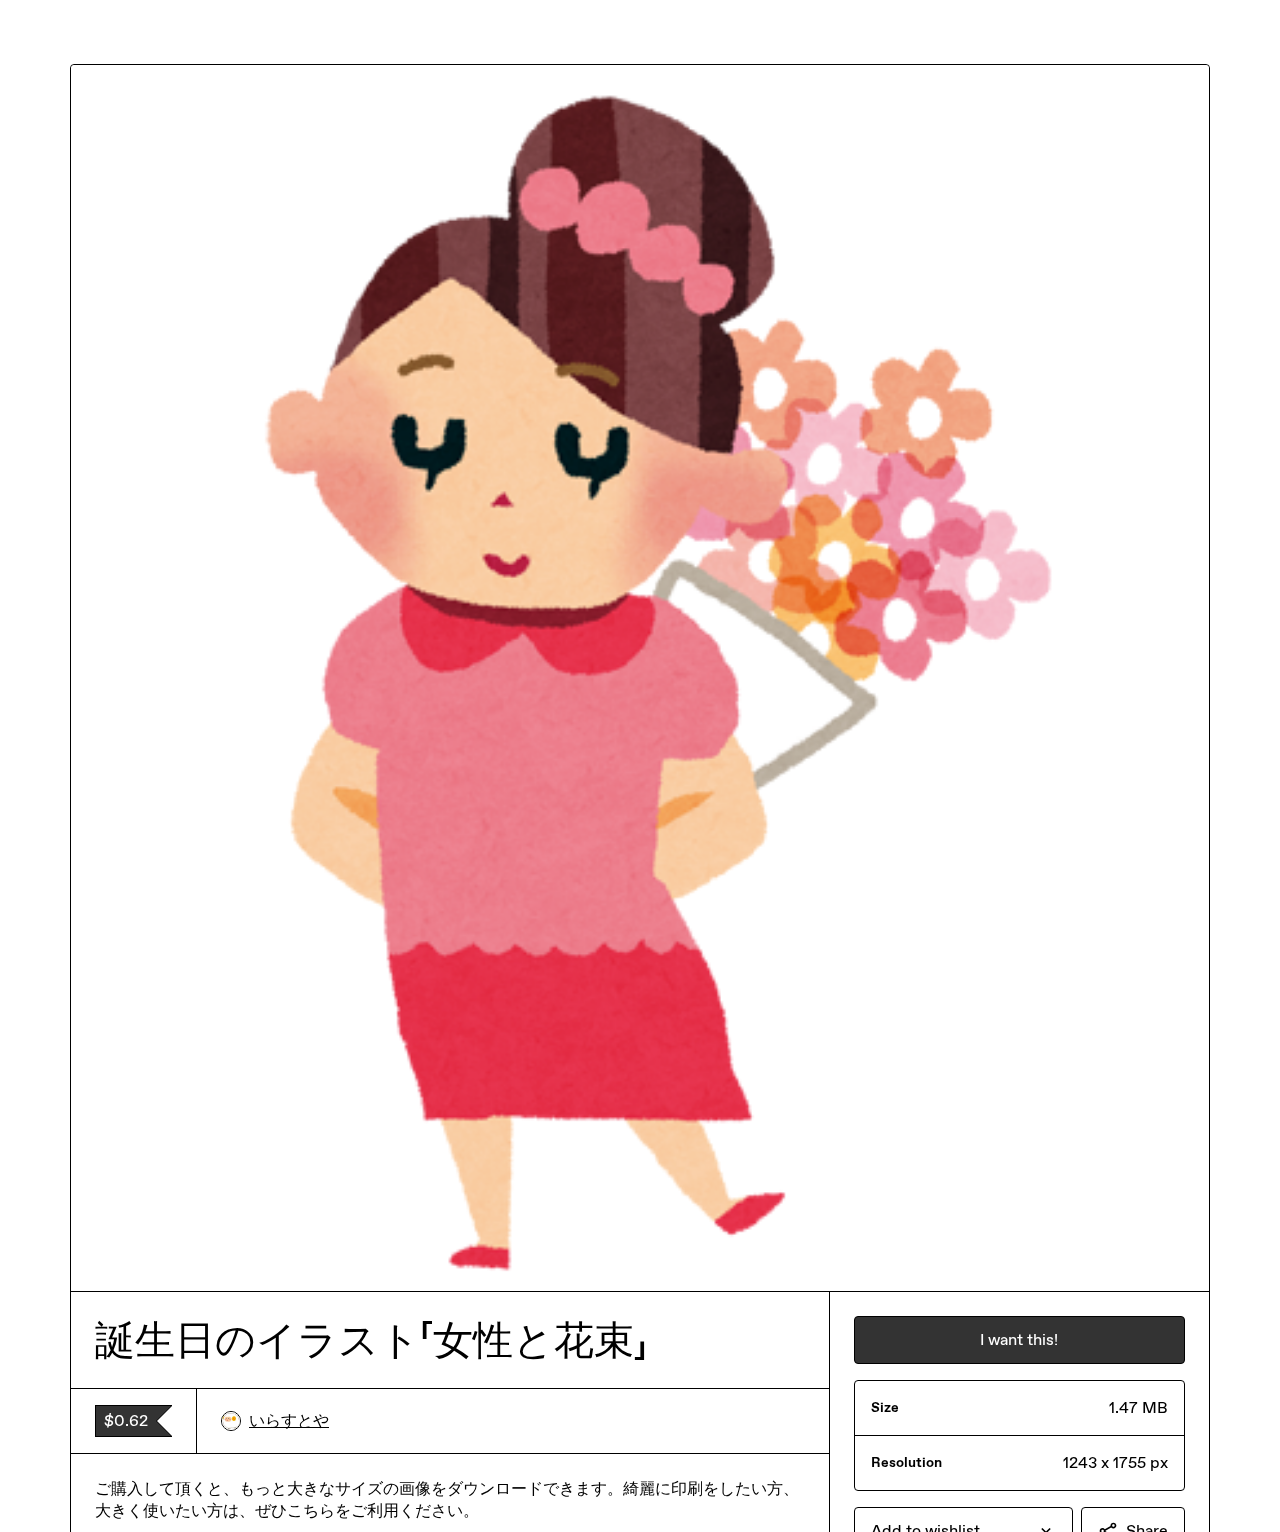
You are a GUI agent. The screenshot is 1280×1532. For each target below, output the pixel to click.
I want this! (1019, 1339)
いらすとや (289, 1420)
